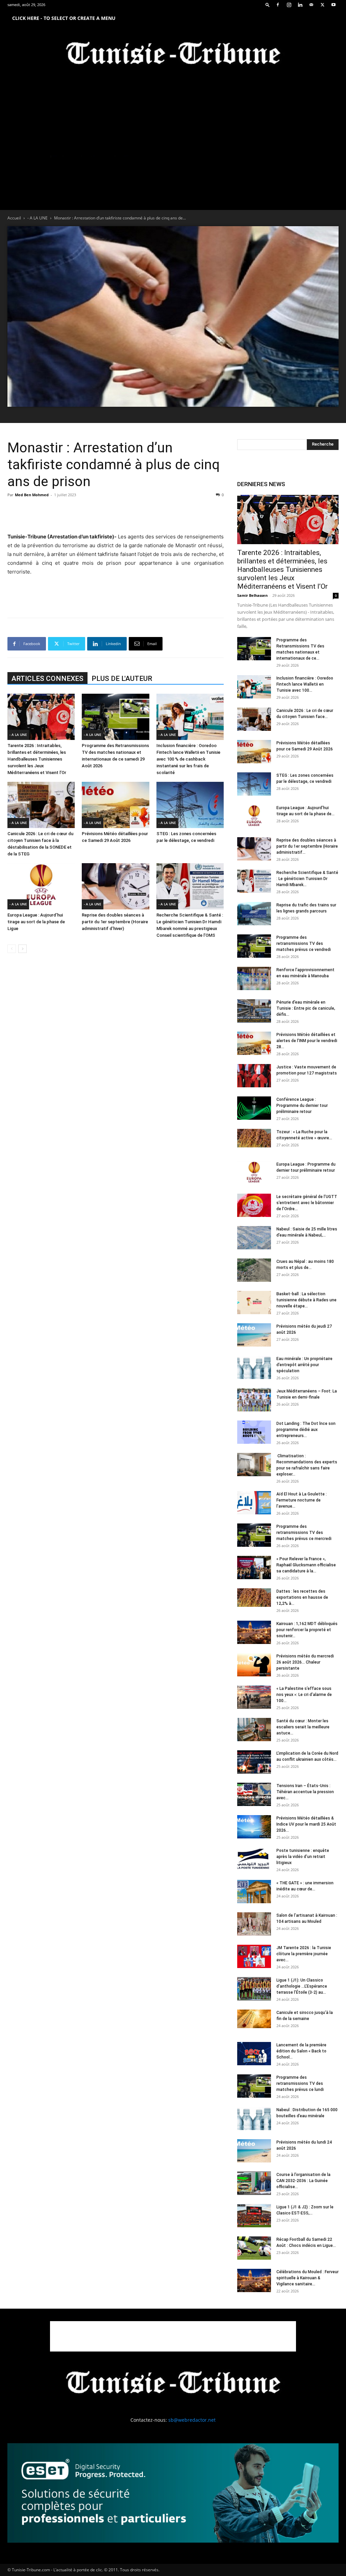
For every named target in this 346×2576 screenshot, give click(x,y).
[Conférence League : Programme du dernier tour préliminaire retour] (254, 1108)
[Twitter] (322, 5)
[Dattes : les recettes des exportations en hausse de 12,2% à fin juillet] (254, 1598)
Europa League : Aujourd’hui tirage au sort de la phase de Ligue (36, 922)
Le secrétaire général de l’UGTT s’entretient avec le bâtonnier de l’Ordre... (307, 1203)
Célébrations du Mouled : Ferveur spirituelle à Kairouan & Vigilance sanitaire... (307, 2278)
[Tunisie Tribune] (173, 55)
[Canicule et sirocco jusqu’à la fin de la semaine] (254, 2019)
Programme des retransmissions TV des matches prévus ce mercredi (304, 1533)
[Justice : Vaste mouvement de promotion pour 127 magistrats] (254, 1076)
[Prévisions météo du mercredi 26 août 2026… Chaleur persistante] (254, 1665)
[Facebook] (278, 5)
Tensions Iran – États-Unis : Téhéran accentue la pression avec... (305, 1792)
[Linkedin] (300, 5)
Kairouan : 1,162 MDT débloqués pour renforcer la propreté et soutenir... (307, 1630)
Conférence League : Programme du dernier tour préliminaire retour (302, 1106)
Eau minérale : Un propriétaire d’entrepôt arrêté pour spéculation (304, 1365)
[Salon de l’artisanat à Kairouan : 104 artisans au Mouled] (254, 1924)
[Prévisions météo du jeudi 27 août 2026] (254, 1335)
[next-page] (22, 949)
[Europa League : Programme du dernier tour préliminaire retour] (254, 1173)
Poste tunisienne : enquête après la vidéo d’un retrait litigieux (303, 1857)
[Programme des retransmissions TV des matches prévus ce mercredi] (254, 1535)
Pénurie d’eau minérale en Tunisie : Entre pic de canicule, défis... (306, 1008)
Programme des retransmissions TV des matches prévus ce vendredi (304, 944)
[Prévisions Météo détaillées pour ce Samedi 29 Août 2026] (115, 805)
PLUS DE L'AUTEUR (122, 679)
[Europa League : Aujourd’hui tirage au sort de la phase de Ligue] (41, 886)
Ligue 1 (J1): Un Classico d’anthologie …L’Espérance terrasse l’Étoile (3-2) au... (302, 1986)
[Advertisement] (116, 515)
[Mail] (311, 5)
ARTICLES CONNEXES (47, 679)
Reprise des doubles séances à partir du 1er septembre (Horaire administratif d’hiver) (115, 922)
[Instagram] (289, 5)
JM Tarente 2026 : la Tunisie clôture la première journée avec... (304, 1954)
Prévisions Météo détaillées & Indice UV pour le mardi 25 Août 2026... (306, 1824)
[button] (268, 5)
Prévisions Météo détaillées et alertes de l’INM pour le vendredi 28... (307, 1041)
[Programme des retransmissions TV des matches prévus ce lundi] (254, 2086)
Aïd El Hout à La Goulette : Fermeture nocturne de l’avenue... (302, 1500)
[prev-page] (12, 949)
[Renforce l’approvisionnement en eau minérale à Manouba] (254, 978)
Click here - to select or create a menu (64, 18)
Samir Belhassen (252, 595)
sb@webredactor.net (192, 2420)
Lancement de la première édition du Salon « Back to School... (301, 2051)
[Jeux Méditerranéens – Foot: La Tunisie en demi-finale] (254, 1400)
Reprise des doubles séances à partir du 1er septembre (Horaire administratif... (307, 846)
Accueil (14, 218)
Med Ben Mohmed (32, 495)
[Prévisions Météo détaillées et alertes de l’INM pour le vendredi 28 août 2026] (254, 1043)
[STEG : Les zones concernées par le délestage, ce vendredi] (190, 805)
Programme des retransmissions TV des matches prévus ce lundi (300, 2083)
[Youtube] (333, 5)
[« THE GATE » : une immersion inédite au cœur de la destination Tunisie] (254, 1892)
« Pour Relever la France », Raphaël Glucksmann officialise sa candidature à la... (306, 1565)
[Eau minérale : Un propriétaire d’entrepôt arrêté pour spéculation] (254, 1367)
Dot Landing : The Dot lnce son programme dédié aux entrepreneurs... (306, 1430)
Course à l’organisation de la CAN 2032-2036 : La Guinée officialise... (303, 2181)
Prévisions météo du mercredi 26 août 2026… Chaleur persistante (305, 1662)
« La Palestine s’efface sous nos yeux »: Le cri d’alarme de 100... (304, 1695)
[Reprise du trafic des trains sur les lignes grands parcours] (254, 914)
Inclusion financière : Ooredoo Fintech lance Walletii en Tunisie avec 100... (305, 684)
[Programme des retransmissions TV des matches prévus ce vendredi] (254, 946)
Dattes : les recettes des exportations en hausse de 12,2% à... (302, 1597)
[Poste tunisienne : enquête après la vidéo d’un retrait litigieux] (254, 1859)
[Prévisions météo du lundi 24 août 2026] (254, 2151)
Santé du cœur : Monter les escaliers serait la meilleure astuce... (303, 1727)
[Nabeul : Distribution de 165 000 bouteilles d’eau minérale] (254, 2118)
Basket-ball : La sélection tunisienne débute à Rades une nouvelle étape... (306, 1300)
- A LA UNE (38, 218)
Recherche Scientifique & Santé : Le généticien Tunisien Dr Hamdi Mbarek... (307, 879)
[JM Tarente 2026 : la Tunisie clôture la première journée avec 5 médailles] (254, 1956)
